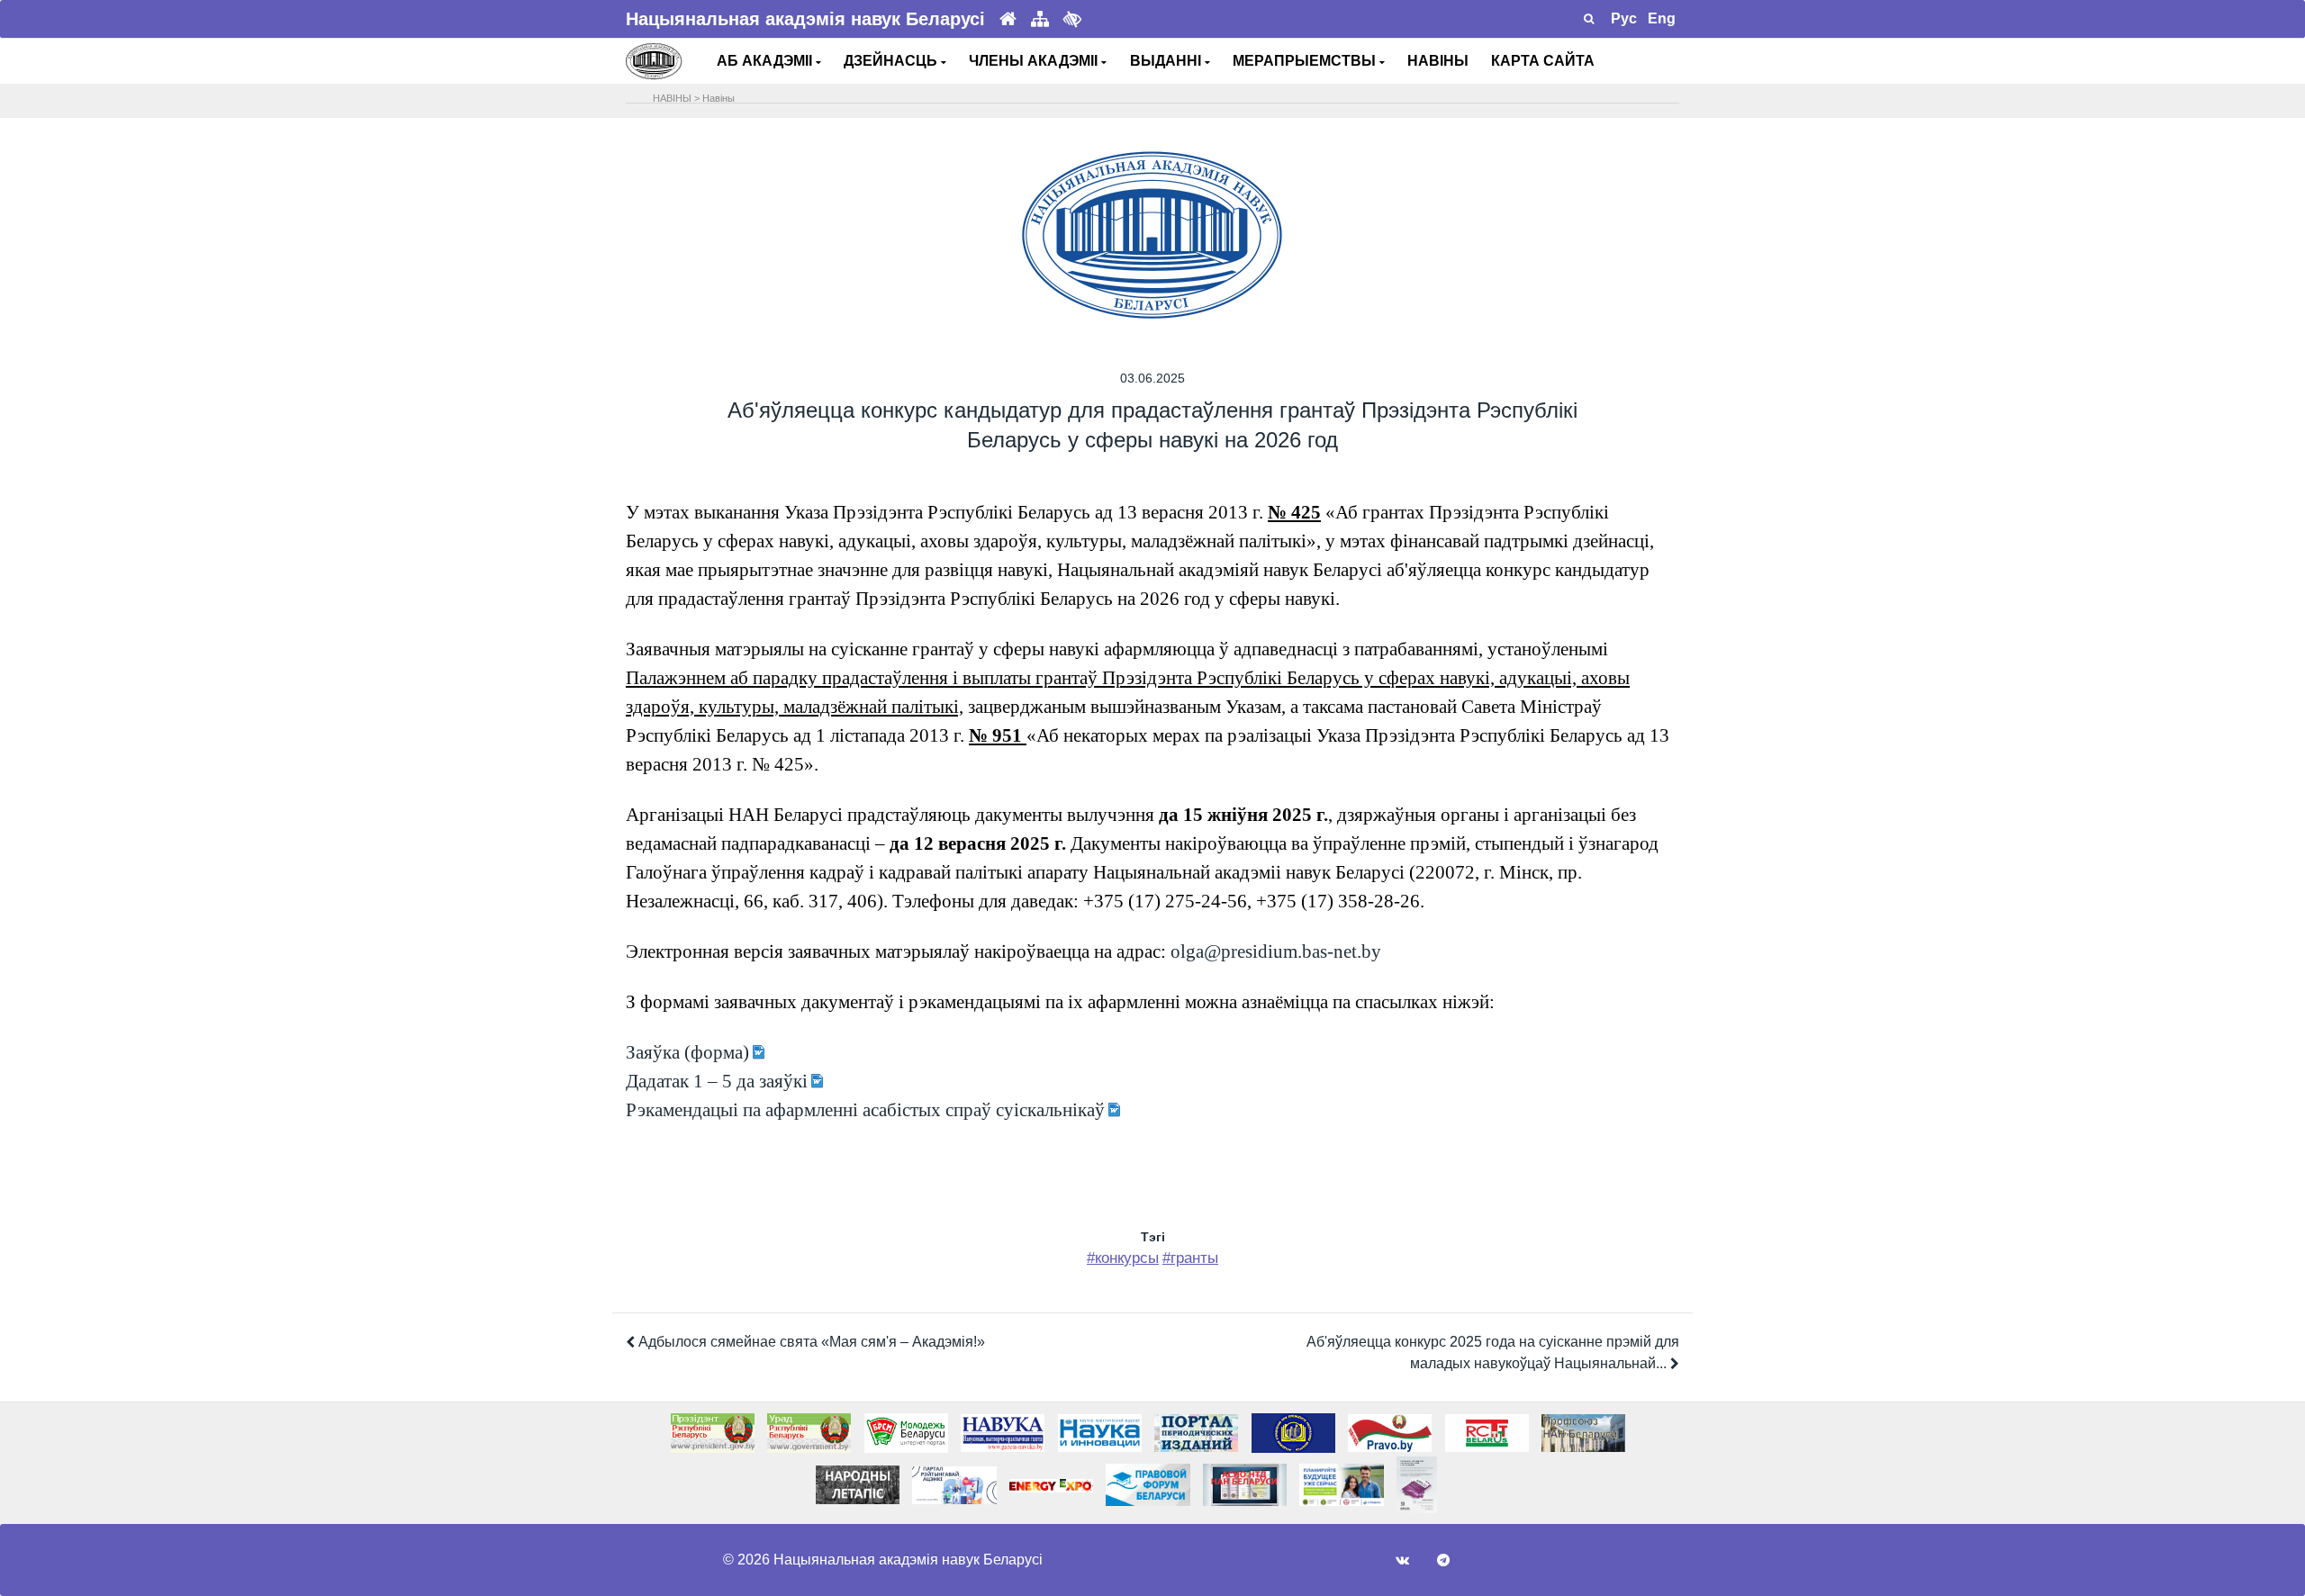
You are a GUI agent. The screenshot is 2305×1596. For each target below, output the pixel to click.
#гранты (1190, 1258)
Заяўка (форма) (687, 1052)
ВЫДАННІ (1167, 61)
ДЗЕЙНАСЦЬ (892, 61)
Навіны (719, 98)
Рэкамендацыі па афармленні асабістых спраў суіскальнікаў (865, 1110)
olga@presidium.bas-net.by (1276, 951)
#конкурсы (1123, 1258)
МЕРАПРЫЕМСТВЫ (1306, 61)
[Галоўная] (1008, 19)
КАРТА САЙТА (1543, 61)
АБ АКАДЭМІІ (766, 61)
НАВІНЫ (1438, 61)
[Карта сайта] (1040, 19)
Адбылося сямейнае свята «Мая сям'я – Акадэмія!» (810, 1342)
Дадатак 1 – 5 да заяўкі (717, 1081)
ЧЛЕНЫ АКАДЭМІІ (1035, 61)
